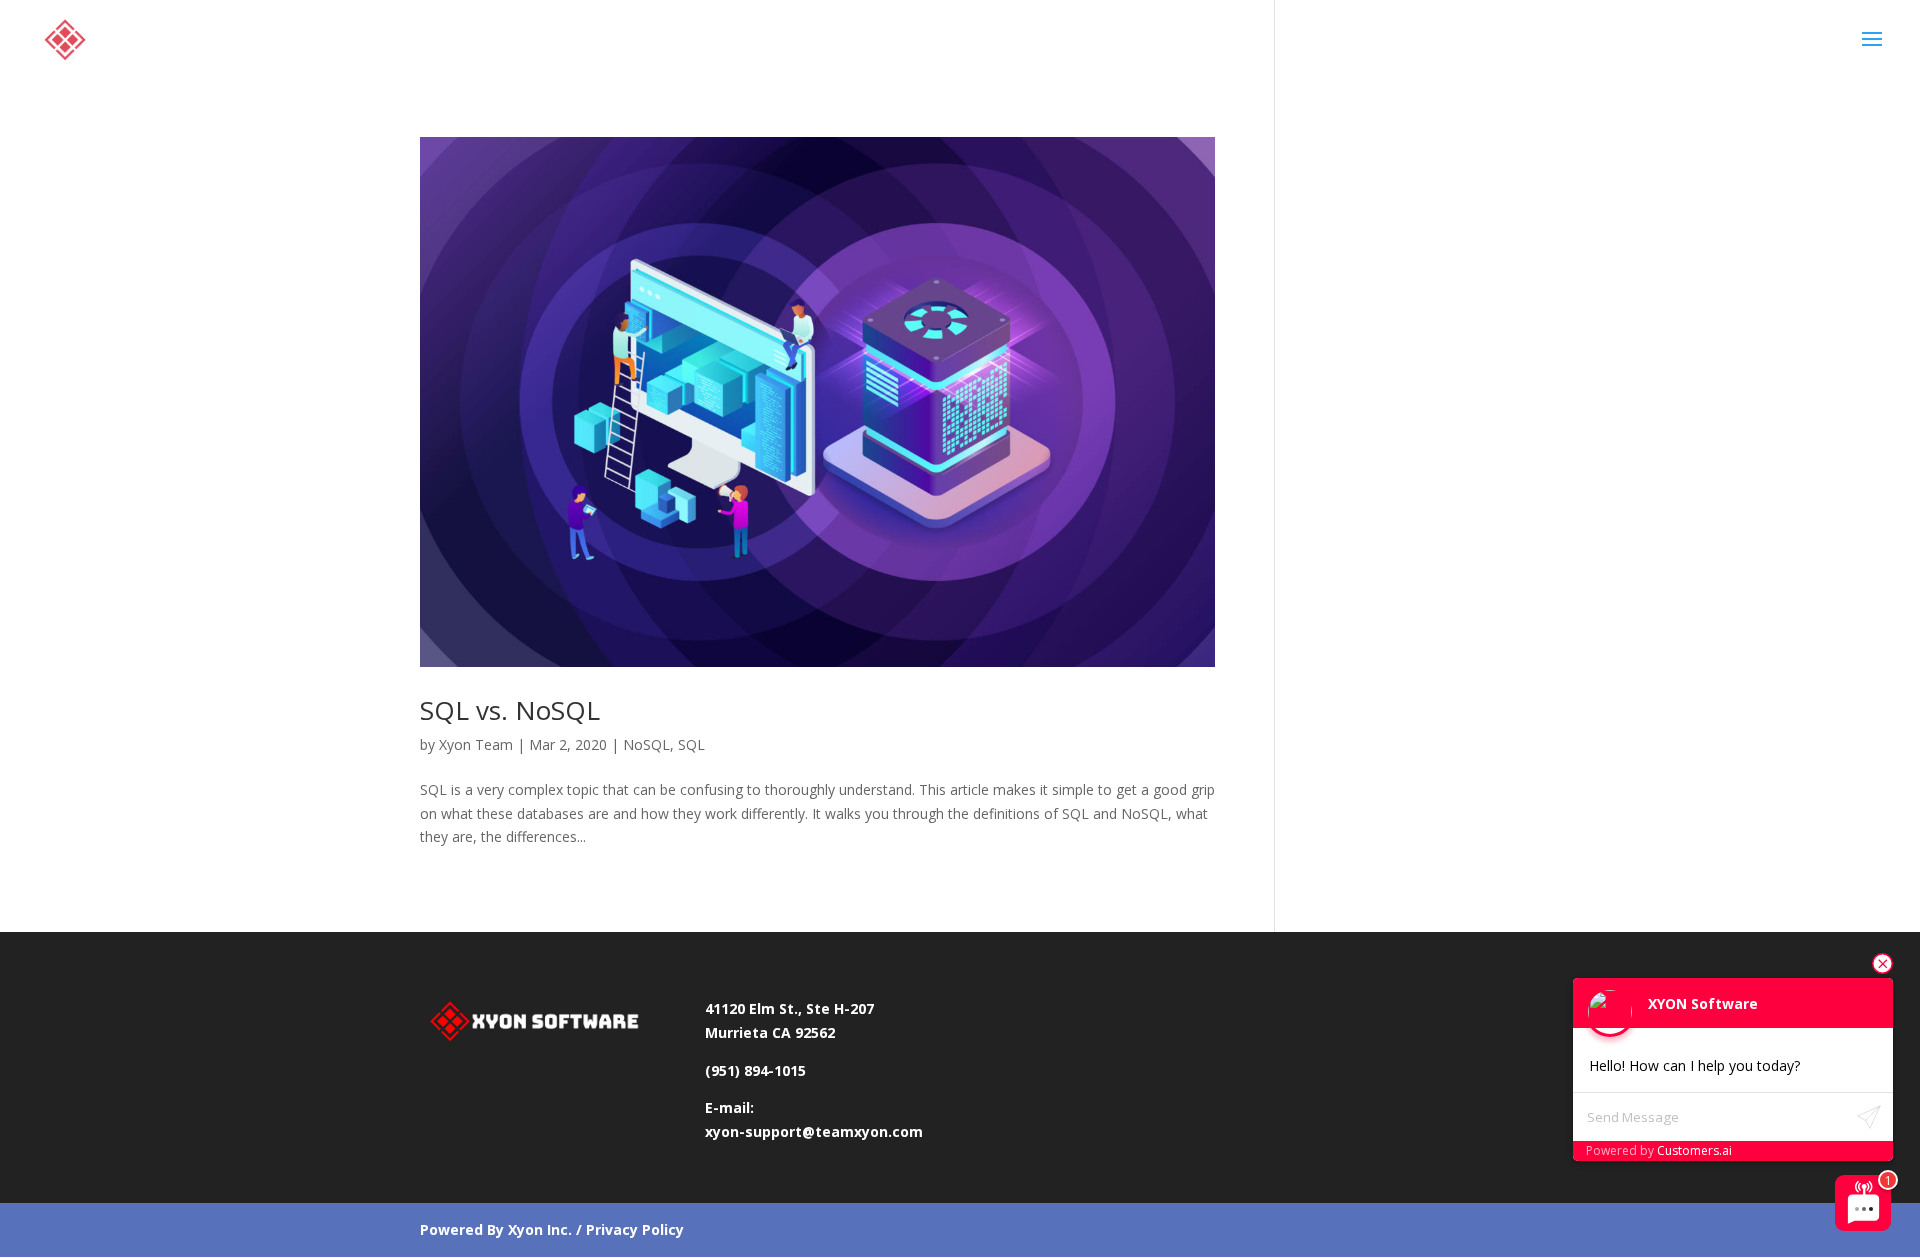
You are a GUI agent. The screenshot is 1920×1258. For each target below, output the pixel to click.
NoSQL (646, 744)
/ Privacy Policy (628, 1229)
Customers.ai (1694, 1150)
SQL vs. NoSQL (510, 710)
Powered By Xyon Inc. (496, 1229)
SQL (691, 744)
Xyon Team (476, 744)
